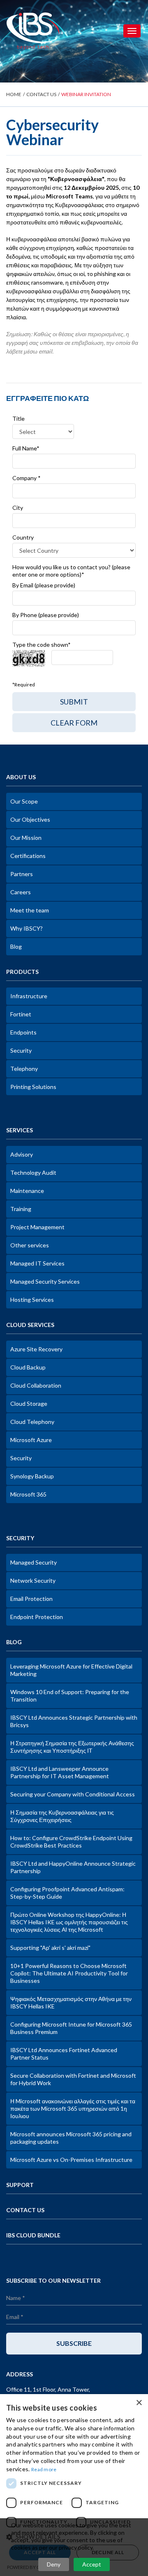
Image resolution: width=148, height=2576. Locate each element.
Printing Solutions (33, 1087)
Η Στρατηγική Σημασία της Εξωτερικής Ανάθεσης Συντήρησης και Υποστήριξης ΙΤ (72, 1747)
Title (18, 418)
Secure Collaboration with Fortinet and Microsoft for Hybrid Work (73, 2079)
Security (21, 1050)
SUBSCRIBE (74, 2343)
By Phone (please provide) (46, 615)
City (18, 508)
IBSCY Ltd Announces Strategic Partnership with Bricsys (74, 1721)
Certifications (28, 856)
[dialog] (74, 2485)
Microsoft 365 (28, 1494)
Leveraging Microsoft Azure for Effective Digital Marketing (71, 1670)
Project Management (37, 1227)
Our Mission (26, 838)
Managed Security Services (45, 1281)
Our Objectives (30, 819)
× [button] (139, 2403)
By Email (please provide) (44, 585)
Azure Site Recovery (36, 1349)
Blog (16, 946)
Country (23, 537)
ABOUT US (21, 777)
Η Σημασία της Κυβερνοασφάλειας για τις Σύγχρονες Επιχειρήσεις (62, 1816)
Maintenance (27, 1191)
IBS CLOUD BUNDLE (33, 2235)
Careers (21, 892)
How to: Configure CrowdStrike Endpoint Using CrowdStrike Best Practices (71, 1842)
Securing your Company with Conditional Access (73, 1794)
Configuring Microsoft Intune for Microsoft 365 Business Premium (71, 2028)
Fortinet (21, 1014)
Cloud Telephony (32, 1422)
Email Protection (31, 1599)
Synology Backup (32, 1476)
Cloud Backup (28, 1367)
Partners (22, 874)
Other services (30, 1245)
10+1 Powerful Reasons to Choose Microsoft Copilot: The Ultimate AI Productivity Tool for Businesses (69, 1973)
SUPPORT (20, 2185)
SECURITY (20, 1538)
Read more (44, 2469)
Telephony (24, 1069)
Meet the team (30, 910)
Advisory (22, 1154)
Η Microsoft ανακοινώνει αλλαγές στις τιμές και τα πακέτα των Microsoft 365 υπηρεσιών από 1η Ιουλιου (73, 2108)
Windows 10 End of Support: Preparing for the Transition (70, 1696)
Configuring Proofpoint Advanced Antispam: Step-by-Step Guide (67, 1893)
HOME (14, 94)
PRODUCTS (22, 972)
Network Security (33, 1580)
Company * (27, 478)
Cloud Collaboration (36, 1385)
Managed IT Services (37, 1263)
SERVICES (20, 1130)
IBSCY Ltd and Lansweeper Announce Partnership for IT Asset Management (60, 1772)
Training (21, 1209)
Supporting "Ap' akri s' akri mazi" (50, 1948)
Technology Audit (33, 1173)
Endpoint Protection (37, 1617)
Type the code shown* (42, 645)
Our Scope (24, 801)
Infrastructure (29, 996)
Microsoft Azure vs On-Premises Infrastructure (71, 2160)
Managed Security (34, 1562)
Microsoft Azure (31, 1440)
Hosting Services (32, 1300)
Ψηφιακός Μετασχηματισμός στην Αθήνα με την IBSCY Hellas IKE (71, 2002)
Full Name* (26, 448)
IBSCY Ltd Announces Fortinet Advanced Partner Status (64, 2054)
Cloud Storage (29, 1403)
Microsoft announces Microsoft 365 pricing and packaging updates (71, 2138)
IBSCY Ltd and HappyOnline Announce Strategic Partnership (73, 1867)
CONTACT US (41, 94)
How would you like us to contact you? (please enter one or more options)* (71, 571)
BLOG (14, 1642)
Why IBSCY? (27, 928)
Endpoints (23, 1032)
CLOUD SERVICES (30, 1325)
